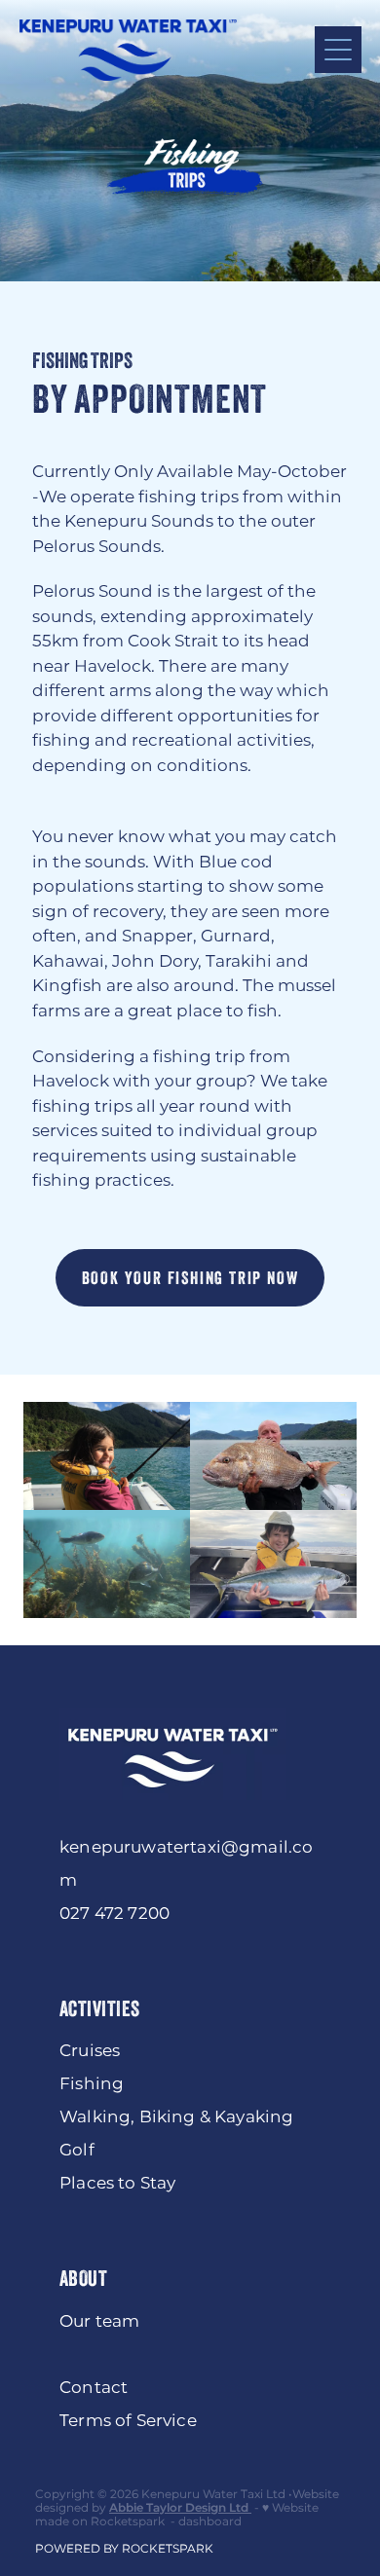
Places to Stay (117, 2184)
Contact (94, 2388)
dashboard (210, 2522)
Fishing (92, 2084)
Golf (77, 2151)
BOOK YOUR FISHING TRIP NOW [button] (190, 1278)
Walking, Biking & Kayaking (176, 2117)
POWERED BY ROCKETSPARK (124, 2549)
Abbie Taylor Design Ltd (179, 2508)
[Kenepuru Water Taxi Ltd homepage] (167, 50)
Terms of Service (128, 2421)
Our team (99, 2322)
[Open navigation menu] (338, 50)
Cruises (90, 2051)
